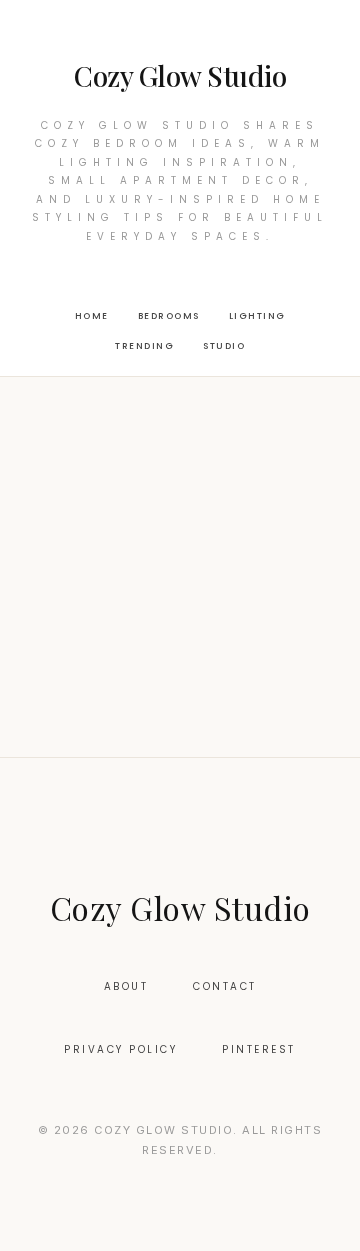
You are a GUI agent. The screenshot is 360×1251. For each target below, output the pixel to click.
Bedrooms (169, 316)
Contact (225, 986)
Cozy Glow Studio (180, 75)
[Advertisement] (180, 567)
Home (92, 316)
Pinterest (259, 1049)
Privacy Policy (120, 1049)
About (126, 986)
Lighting (257, 316)
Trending (144, 346)
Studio (224, 346)
